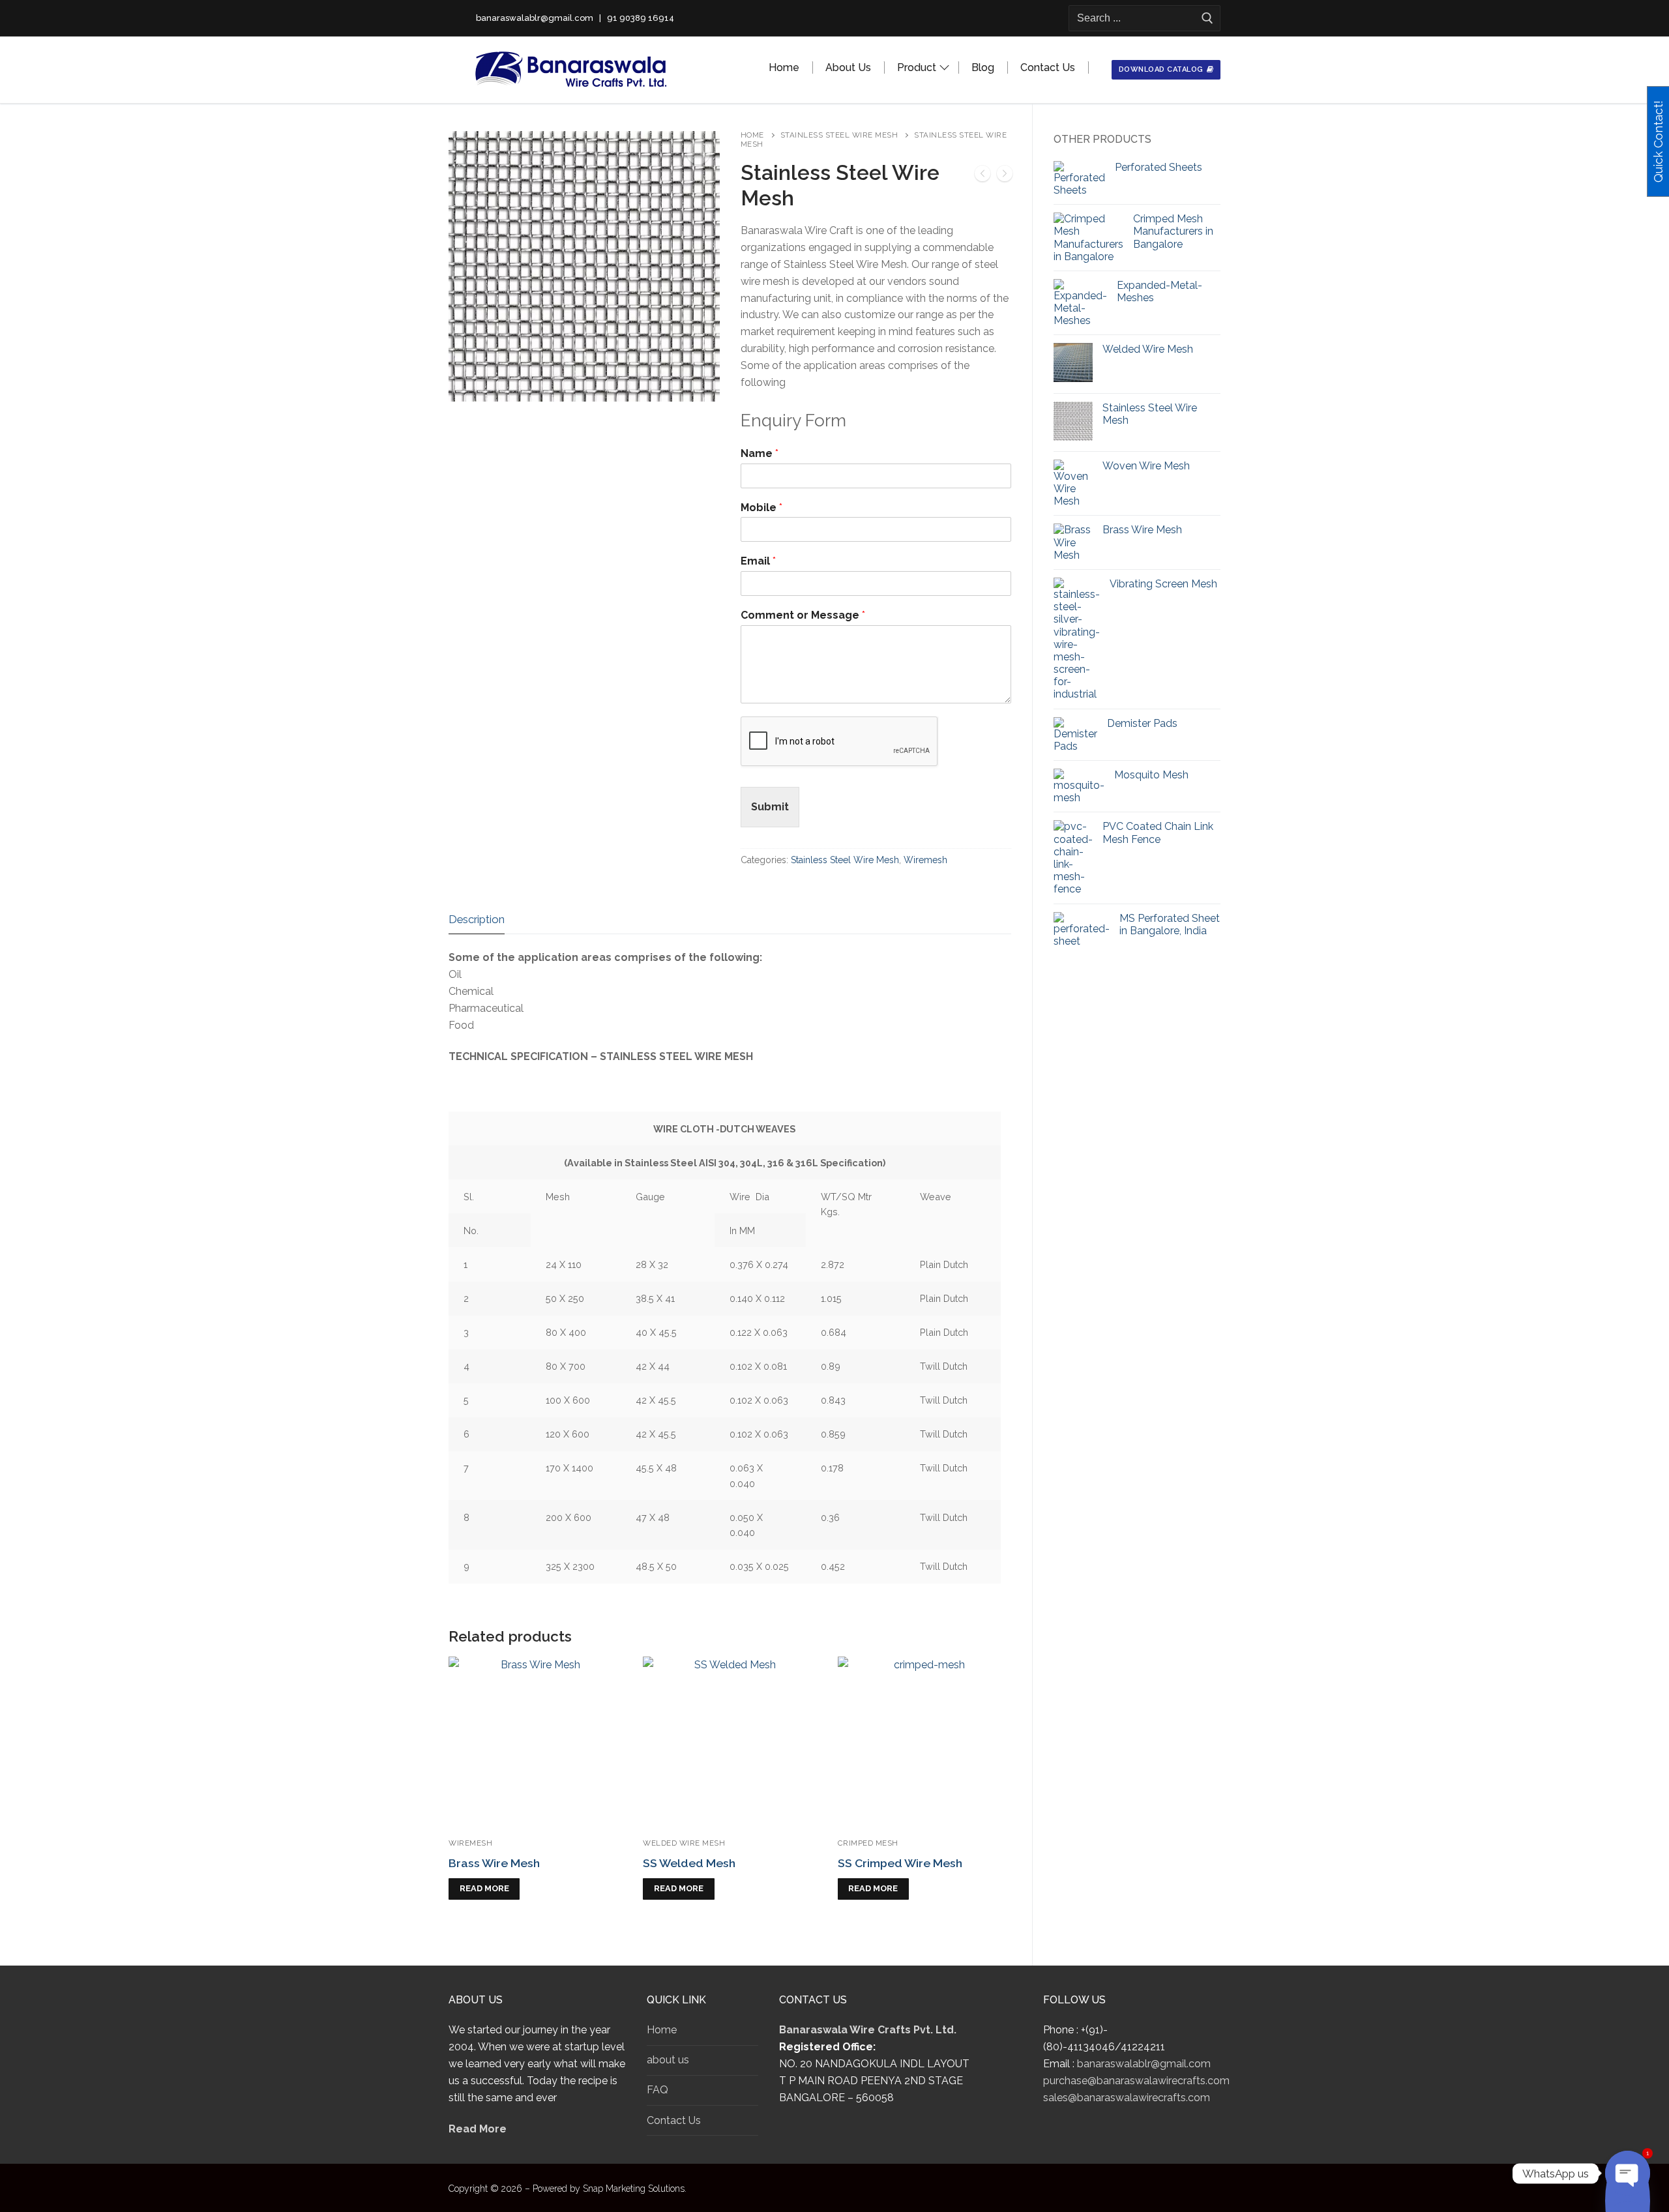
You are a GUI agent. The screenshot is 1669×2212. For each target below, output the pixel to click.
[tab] (477, 920)
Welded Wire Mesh (684, 1843)
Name (760, 453)
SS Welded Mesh (689, 1863)
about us (668, 2060)
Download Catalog (1161, 69)
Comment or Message (803, 615)
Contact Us (674, 2120)
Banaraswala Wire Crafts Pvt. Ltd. (868, 2030)
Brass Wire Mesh (494, 1863)
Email (758, 561)
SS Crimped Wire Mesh (900, 1863)
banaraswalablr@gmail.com (1144, 2064)
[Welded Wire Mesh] (982, 176)
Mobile (761, 508)
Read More (478, 2129)
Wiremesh (925, 860)
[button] (698, 153)
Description (477, 919)
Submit (770, 807)
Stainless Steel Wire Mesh (839, 135)
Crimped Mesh (868, 1843)
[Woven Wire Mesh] (1005, 176)
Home (752, 135)
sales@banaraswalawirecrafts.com (1127, 2098)
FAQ (657, 2090)
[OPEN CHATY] (1628, 2173)
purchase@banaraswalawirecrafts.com (1136, 2081)
